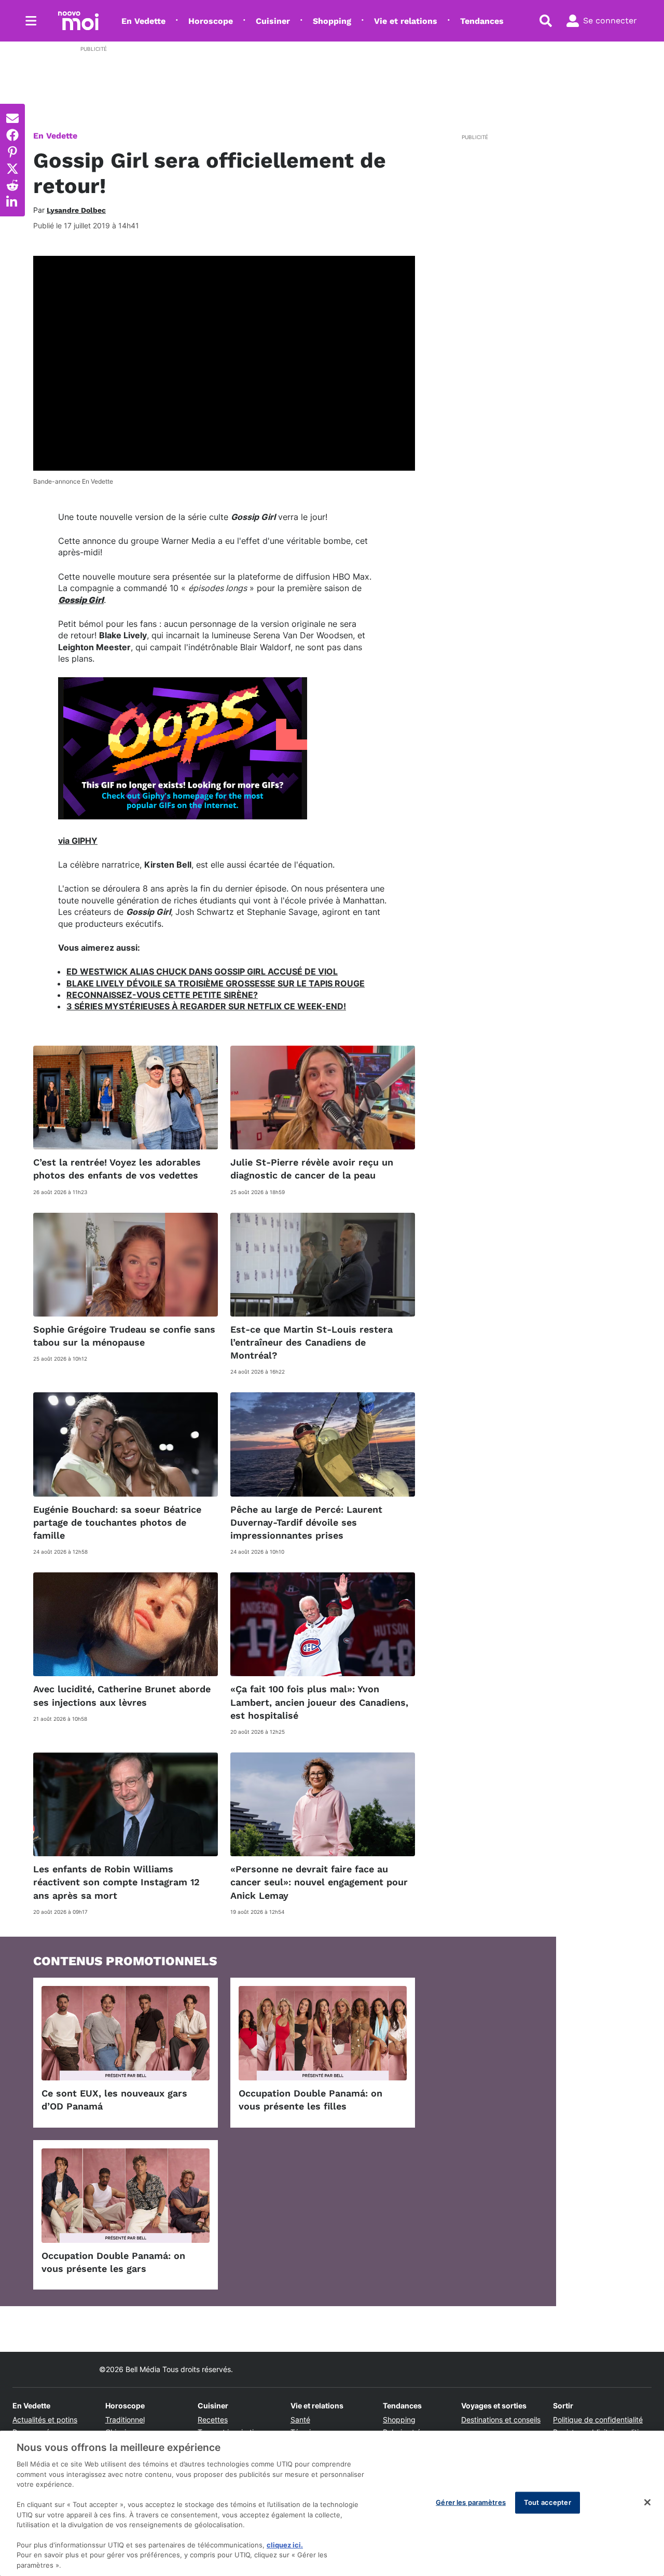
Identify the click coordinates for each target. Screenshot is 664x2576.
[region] (332, 2503)
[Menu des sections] (31, 21)
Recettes (213, 2420)
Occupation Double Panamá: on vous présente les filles (310, 2100)
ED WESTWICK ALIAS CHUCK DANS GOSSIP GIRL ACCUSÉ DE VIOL (202, 971)
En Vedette (143, 21)
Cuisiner (273, 21)
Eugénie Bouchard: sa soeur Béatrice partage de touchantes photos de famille (117, 1522)
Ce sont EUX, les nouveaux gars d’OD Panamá (114, 2100)
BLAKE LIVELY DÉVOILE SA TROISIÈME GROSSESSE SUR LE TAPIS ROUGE (216, 983)
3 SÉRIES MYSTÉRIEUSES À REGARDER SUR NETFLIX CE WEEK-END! (206, 1006)
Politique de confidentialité (598, 2420)
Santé (300, 2420)
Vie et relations (406, 21)
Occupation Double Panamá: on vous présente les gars (113, 2262)
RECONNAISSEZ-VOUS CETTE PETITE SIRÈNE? (162, 995)
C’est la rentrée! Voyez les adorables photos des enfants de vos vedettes (117, 1169)
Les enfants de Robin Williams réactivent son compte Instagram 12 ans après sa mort (116, 1882)
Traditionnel (125, 2420)
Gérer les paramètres (471, 2502)
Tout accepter (548, 2502)
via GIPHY (78, 841)
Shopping (332, 21)
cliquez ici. (285, 2545)
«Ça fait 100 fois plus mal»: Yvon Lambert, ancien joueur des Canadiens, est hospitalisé (319, 1702)
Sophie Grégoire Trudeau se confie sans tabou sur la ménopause (124, 1336)
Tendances (482, 21)
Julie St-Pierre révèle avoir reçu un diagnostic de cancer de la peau (312, 1169)
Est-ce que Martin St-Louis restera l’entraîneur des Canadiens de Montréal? (312, 1342)
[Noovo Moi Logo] (78, 21)
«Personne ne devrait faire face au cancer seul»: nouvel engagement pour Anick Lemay (319, 1882)
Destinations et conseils (501, 2420)
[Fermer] (647, 2502)
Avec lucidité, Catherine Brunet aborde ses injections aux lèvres (122, 1695)
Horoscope (211, 21)
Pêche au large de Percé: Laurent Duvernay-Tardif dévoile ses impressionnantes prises (306, 1522)
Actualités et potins (45, 2420)
